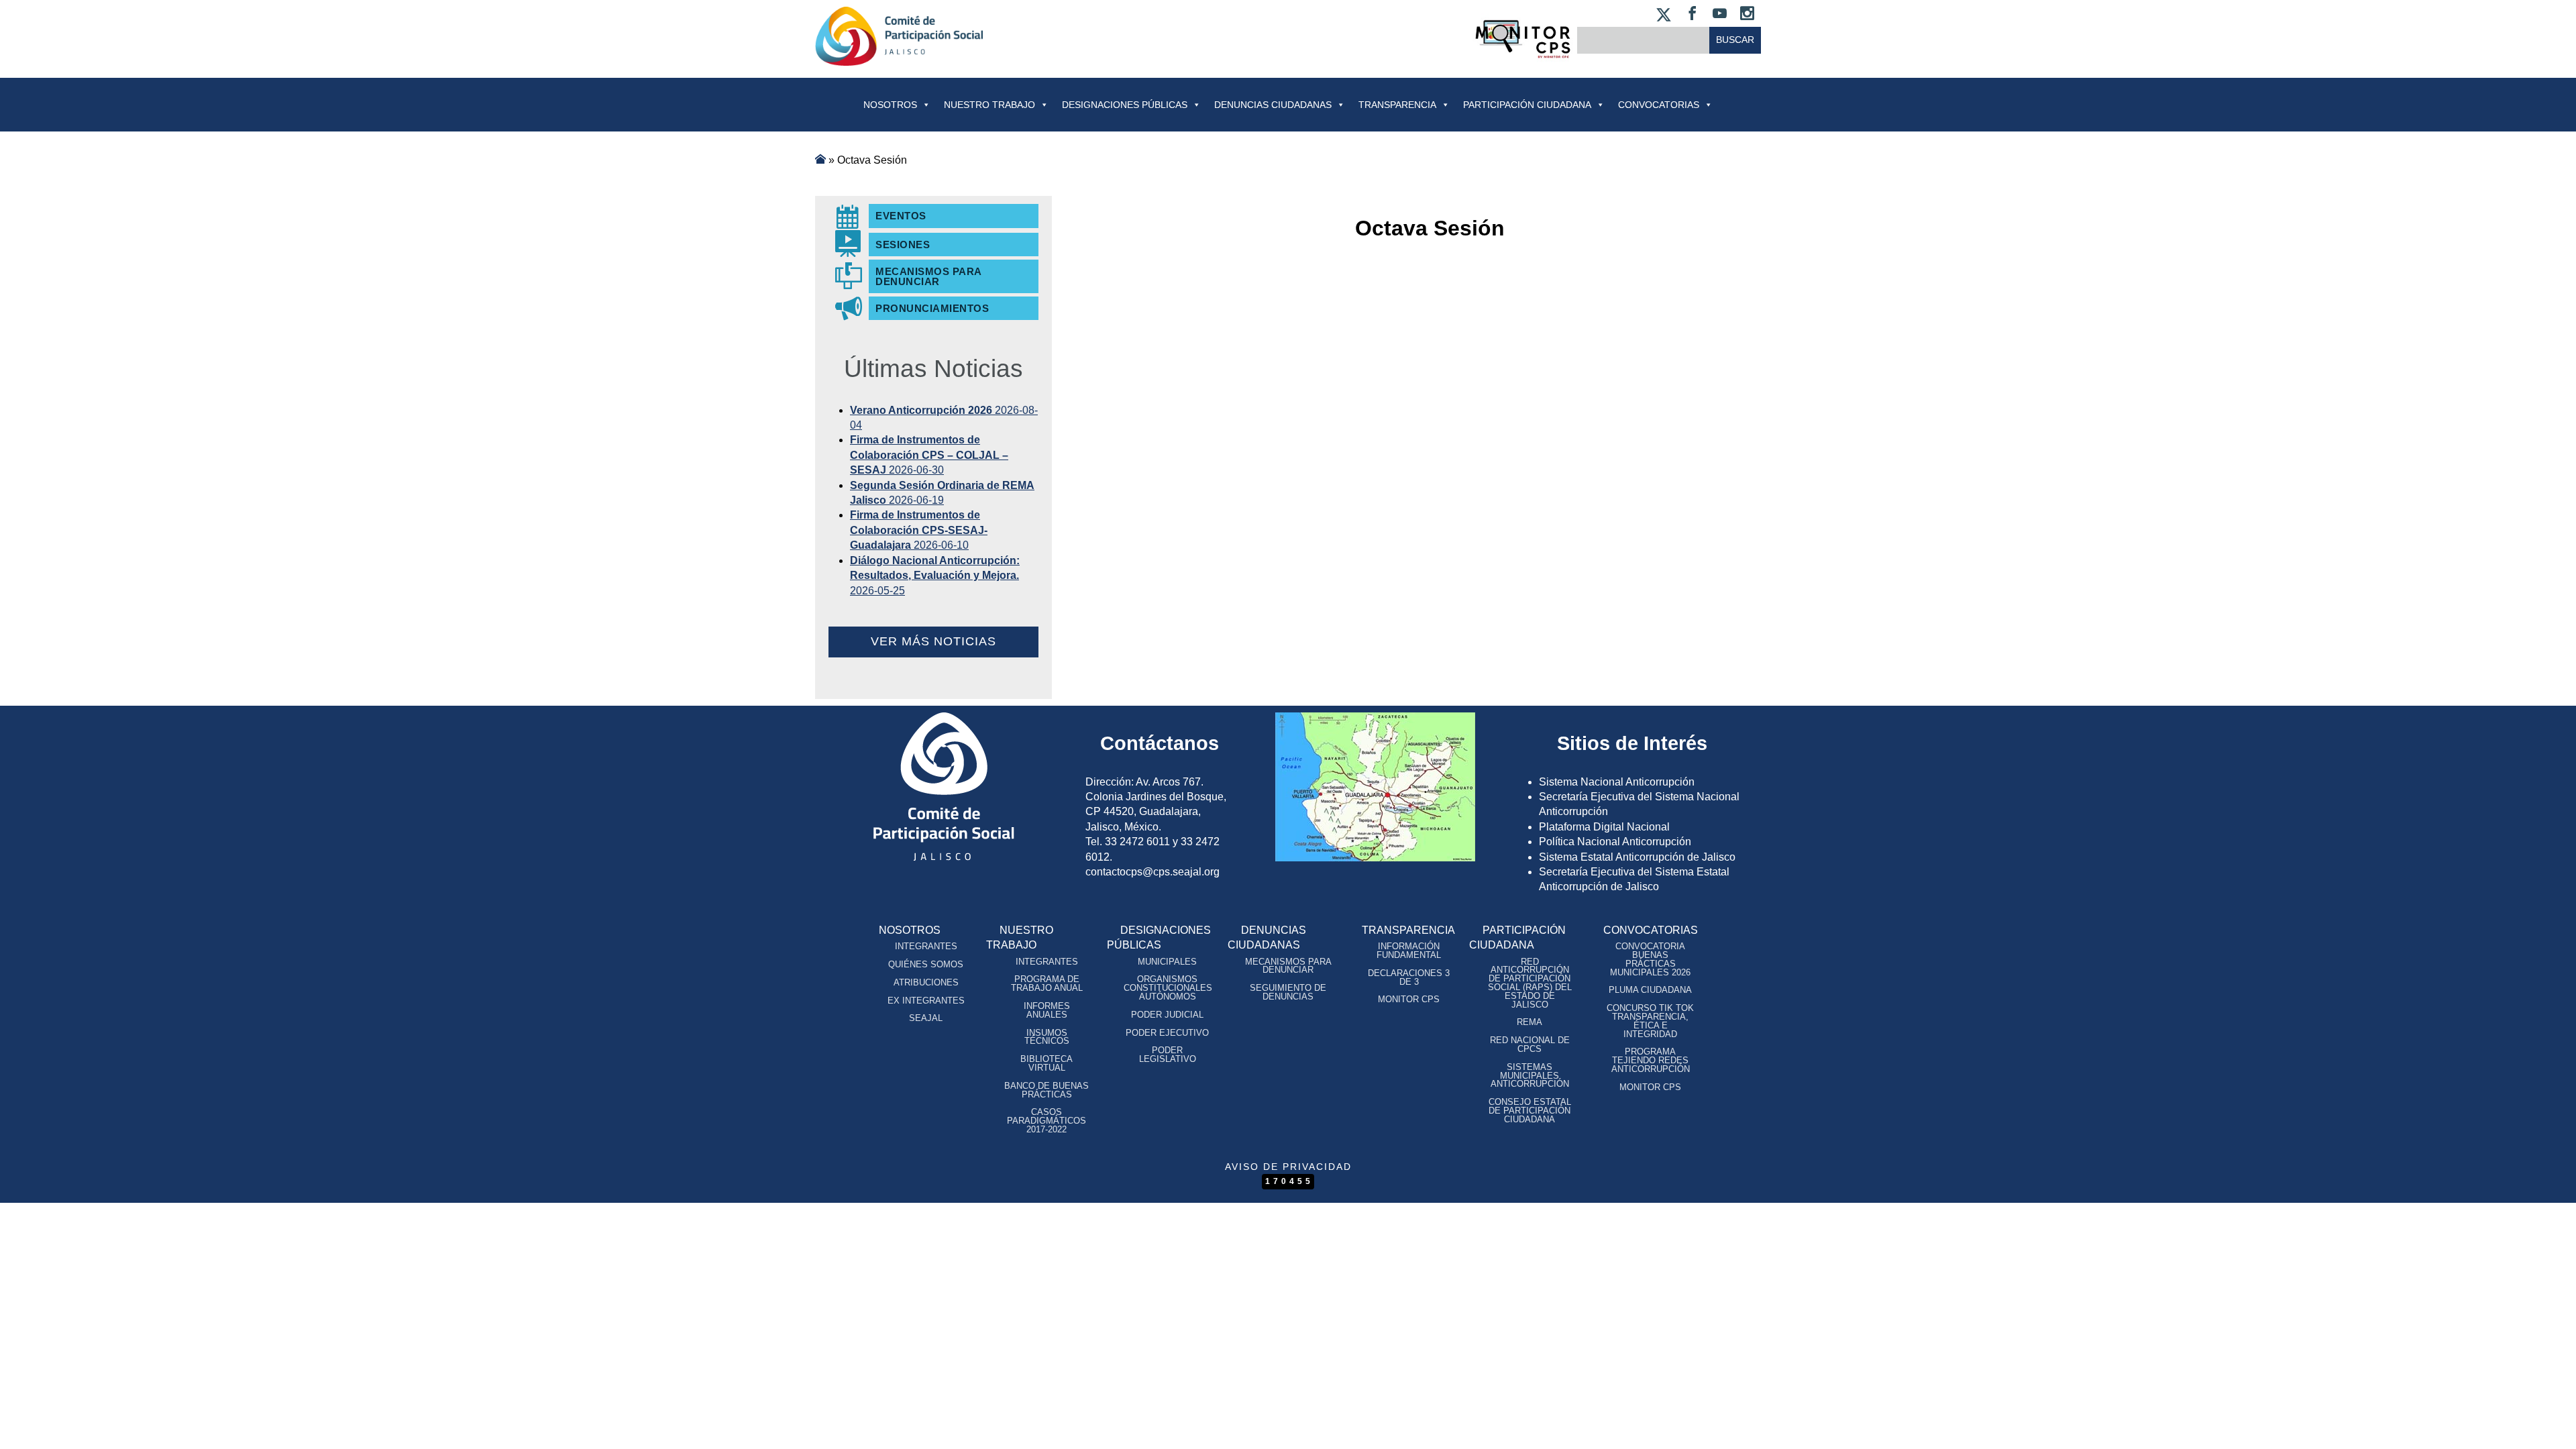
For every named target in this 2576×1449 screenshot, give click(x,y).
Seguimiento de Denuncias (1288, 992)
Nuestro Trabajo (989, 105)
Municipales (1167, 962)
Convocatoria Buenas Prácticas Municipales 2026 (1650, 959)
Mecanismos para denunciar (1288, 966)
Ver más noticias (933, 641)
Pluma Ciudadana (1650, 990)
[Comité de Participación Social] (899, 55)
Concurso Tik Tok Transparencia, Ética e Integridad (1650, 1021)
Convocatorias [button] (1659, 105)
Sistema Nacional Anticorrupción (1617, 782)
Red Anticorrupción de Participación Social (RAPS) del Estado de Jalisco (1530, 983)
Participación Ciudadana (1527, 105)
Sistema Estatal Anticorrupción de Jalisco (1637, 857)
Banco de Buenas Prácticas (1046, 1090)
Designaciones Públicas (1125, 105)
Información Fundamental (1409, 951)
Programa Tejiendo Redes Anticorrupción (1651, 1060)
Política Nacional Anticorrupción (1615, 842)
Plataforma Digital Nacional (1604, 827)
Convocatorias (1651, 930)
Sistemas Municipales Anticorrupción (1530, 1076)
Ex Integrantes (926, 1001)
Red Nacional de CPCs (1530, 1044)
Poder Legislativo (1168, 1055)
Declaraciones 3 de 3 (1409, 977)
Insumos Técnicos (1047, 1037)
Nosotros (890, 105)
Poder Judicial (1167, 1015)
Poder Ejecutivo (1167, 1033)
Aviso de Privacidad (1288, 1167)
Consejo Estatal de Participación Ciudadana (1530, 1111)
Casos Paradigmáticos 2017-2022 (1046, 1121)
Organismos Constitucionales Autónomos (1168, 988)
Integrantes (926, 946)
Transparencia (1397, 105)
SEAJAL (926, 1018)
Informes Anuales (1047, 1010)
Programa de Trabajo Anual (1047, 983)
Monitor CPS (1409, 999)
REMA (1529, 1022)
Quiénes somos (926, 964)
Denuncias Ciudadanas (1273, 105)
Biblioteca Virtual (1046, 1063)
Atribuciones (926, 982)
